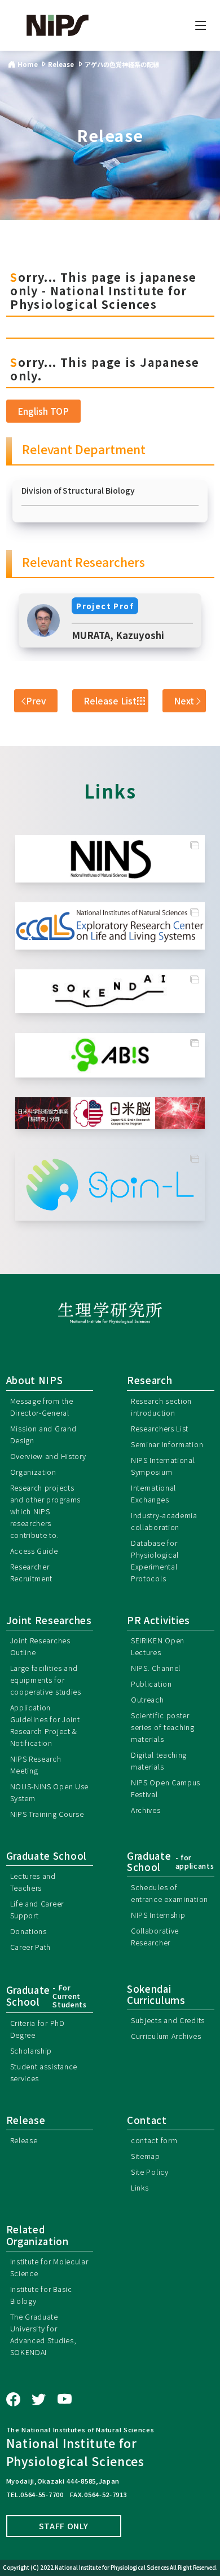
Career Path (31, 1947)
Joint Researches (49, 1620)
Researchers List (160, 1428)
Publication (151, 1684)
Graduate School (47, 1856)
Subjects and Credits (168, 2020)
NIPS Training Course (47, 1814)
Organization (33, 1472)
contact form (154, 2140)
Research (150, 1380)
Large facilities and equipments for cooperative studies (46, 1680)
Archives (146, 1810)
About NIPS (35, 1380)
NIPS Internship (158, 1915)
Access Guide (34, 1551)
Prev (36, 700)
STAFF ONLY (64, 2526)
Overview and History (48, 1456)
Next (184, 700)
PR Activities (159, 1620)
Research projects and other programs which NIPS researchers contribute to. (46, 1511)
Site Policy (150, 2172)
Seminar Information (167, 1444)
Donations (28, 1931)
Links (140, 2187)
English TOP (43, 411)
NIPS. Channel (156, 1668)
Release (24, 2140)
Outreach (148, 1699)
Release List (110, 700)
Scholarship (31, 2050)
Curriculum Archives (166, 2036)
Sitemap (146, 2156)
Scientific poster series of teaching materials (163, 1727)
